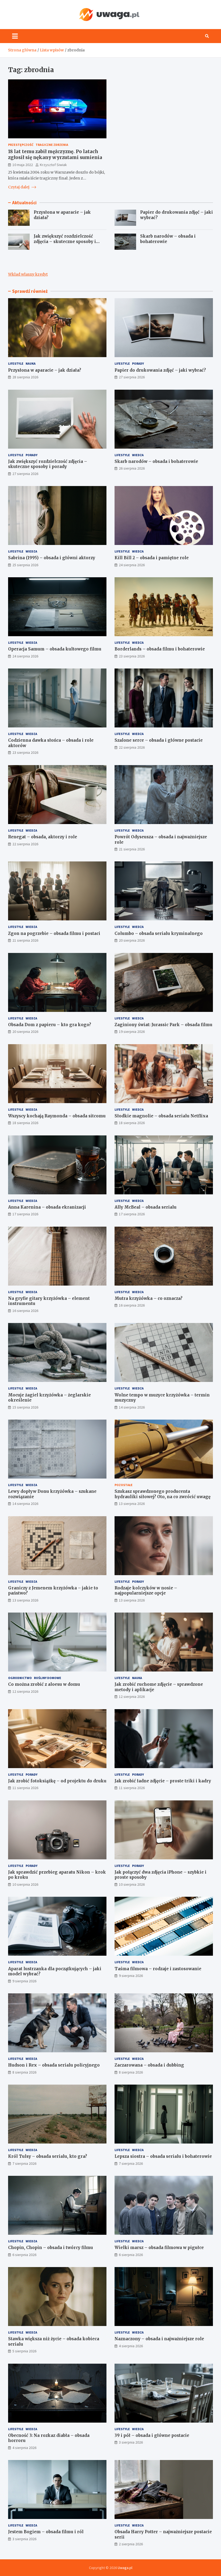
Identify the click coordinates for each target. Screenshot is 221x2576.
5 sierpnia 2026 (24, 2351)
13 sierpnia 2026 (132, 1504)
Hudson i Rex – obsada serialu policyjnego (54, 2065)
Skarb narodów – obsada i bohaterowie (156, 461)
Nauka (31, 363)
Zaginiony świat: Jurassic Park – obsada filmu (163, 1025)
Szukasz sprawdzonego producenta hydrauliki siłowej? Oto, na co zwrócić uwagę (163, 1494)
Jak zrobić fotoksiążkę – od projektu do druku (57, 1781)
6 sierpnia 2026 (24, 2255)
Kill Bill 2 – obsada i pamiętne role (152, 558)
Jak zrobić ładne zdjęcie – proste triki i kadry (163, 1781)
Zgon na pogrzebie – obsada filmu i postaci (54, 933)
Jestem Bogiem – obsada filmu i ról (46, 2532)
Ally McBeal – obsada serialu (146, 1207)
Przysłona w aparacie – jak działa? (45, 370)
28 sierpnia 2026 (25, 377)
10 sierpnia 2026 (25, 1884)
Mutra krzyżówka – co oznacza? (149, 1298)
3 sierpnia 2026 (131, 2442)
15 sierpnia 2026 (25, 1407)
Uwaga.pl (125, 2568)
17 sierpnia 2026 (25, 1214)
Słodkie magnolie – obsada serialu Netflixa (161, 1116)
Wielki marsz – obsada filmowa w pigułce (159, 2248)
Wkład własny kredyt (28, 274)
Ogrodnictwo (20, 1678)
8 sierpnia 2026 (24, 2072)
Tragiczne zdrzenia (52, 145)
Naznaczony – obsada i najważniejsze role (159, 2339)
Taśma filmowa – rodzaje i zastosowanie (158, 1969)
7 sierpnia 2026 (24, 2163)
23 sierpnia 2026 (132, 656)
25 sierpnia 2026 (25, 565)
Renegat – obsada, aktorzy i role (43, 837)
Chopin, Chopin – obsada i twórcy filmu (51, 2248)
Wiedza (138, 455)
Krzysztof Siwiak (53, 165)
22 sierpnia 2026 (132, 747)
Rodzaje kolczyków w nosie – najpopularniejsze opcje (146, 1591)
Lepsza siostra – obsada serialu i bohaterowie (163, 2156)
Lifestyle (16, 363)
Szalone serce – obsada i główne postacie (159, 740)
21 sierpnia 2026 (132, 849)
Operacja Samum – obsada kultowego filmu (55, 649)
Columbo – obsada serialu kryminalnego (159, 933)
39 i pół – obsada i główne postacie (152, 2435)
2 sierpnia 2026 (131, 2544)
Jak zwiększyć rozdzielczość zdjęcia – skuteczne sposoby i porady (65, 241)
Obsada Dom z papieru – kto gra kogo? (50, 1025)
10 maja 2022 (23, 165)
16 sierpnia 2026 (25, 1311)
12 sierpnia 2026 (25, 1691)
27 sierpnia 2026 (132, 377)
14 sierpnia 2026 (132, 1407)
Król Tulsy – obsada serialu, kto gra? (48, 2156)
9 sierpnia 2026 (24, 1981)
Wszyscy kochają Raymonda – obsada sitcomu (57, 1116)
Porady (138, 363)
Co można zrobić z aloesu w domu (44, 1684)
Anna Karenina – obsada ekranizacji (47, 1207)
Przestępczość (21, 145)
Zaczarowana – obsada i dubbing (149, 2065)
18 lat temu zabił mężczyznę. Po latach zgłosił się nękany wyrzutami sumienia (55, 154)
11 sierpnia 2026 (25, 1788)
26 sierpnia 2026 (132, 468)
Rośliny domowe (48, 1678)
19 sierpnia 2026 (132, 1032)
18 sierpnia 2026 (25, 1123)
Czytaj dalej (19, 187)
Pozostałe (124, 1485)
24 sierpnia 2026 (132, 565)
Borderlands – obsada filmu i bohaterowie (160, 649)
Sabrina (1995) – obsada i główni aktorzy (52, 558)
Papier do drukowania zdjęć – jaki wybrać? (160, 370)
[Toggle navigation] (15, 36)
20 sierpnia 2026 (132, 940)
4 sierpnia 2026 (131, 2346)
